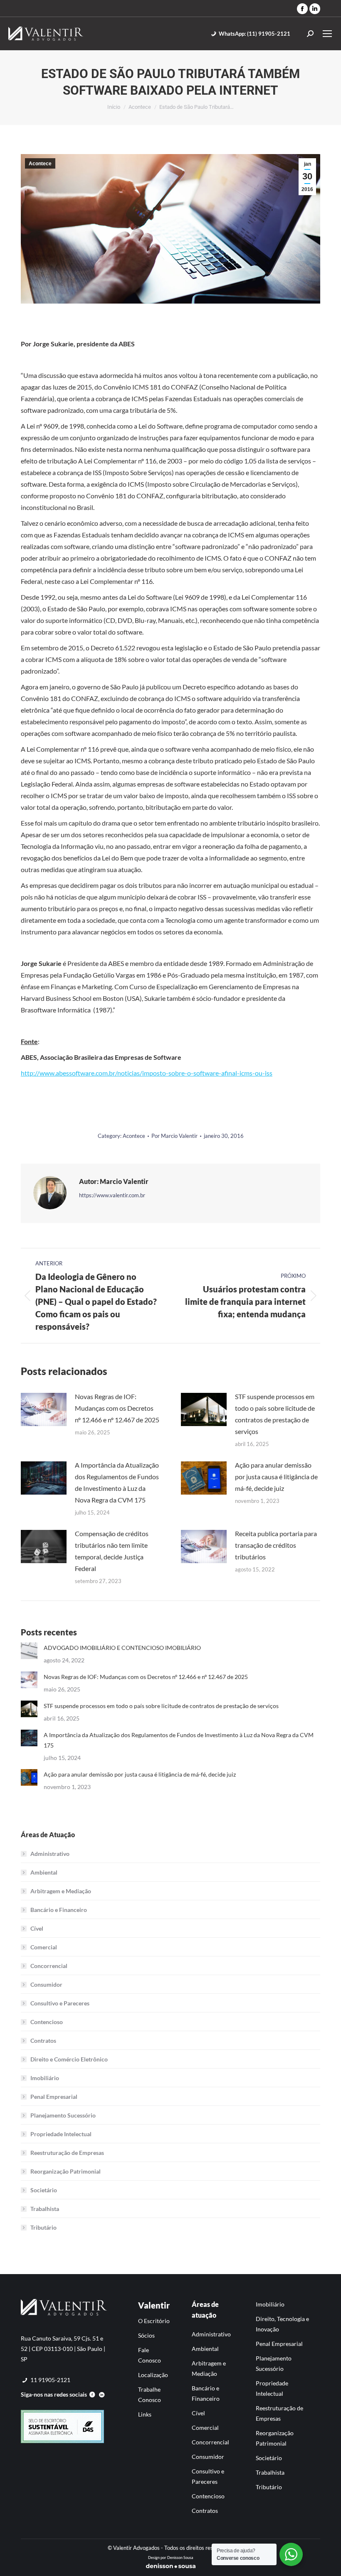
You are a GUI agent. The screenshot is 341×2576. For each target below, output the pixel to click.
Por (174, 1136)
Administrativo (50, 1854)
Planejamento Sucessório (63, 2115)
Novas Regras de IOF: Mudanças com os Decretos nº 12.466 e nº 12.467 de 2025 (117, 1408)
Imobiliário (45, 2078)
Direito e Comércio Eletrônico (69, 2059)
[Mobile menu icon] (327, 34)
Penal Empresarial (54, 2097)
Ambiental (44, 1872)
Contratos (43, 2040)
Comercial (44, 1947)
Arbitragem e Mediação (61, 1891)
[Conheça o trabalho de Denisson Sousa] (171, 2567)
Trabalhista (45, 2209)
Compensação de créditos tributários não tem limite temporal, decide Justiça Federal (112, 1551)
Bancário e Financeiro (59, 1910)
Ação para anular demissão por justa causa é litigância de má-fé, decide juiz (276, 1477)
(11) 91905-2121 (255, 34)
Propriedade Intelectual (61, 2134)
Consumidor (46, 1984)
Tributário (43, 2227)
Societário (44, 2190)
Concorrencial (49, 1966)
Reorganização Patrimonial (65, 2171)
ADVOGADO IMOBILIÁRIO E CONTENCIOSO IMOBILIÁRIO (122, 1648)
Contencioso (47, 2022)
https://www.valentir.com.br (112, 1195)
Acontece (40, 164)
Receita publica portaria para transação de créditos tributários (276, 1545)
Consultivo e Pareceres (60, 2003)
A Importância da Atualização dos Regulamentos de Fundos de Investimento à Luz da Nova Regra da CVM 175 (117, 1482)
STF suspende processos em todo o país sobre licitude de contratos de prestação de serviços (275, 1414)
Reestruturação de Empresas (67, 2153)
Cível (37, 1928)
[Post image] (44, 1409)
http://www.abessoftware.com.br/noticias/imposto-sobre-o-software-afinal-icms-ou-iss (147, 1073)
